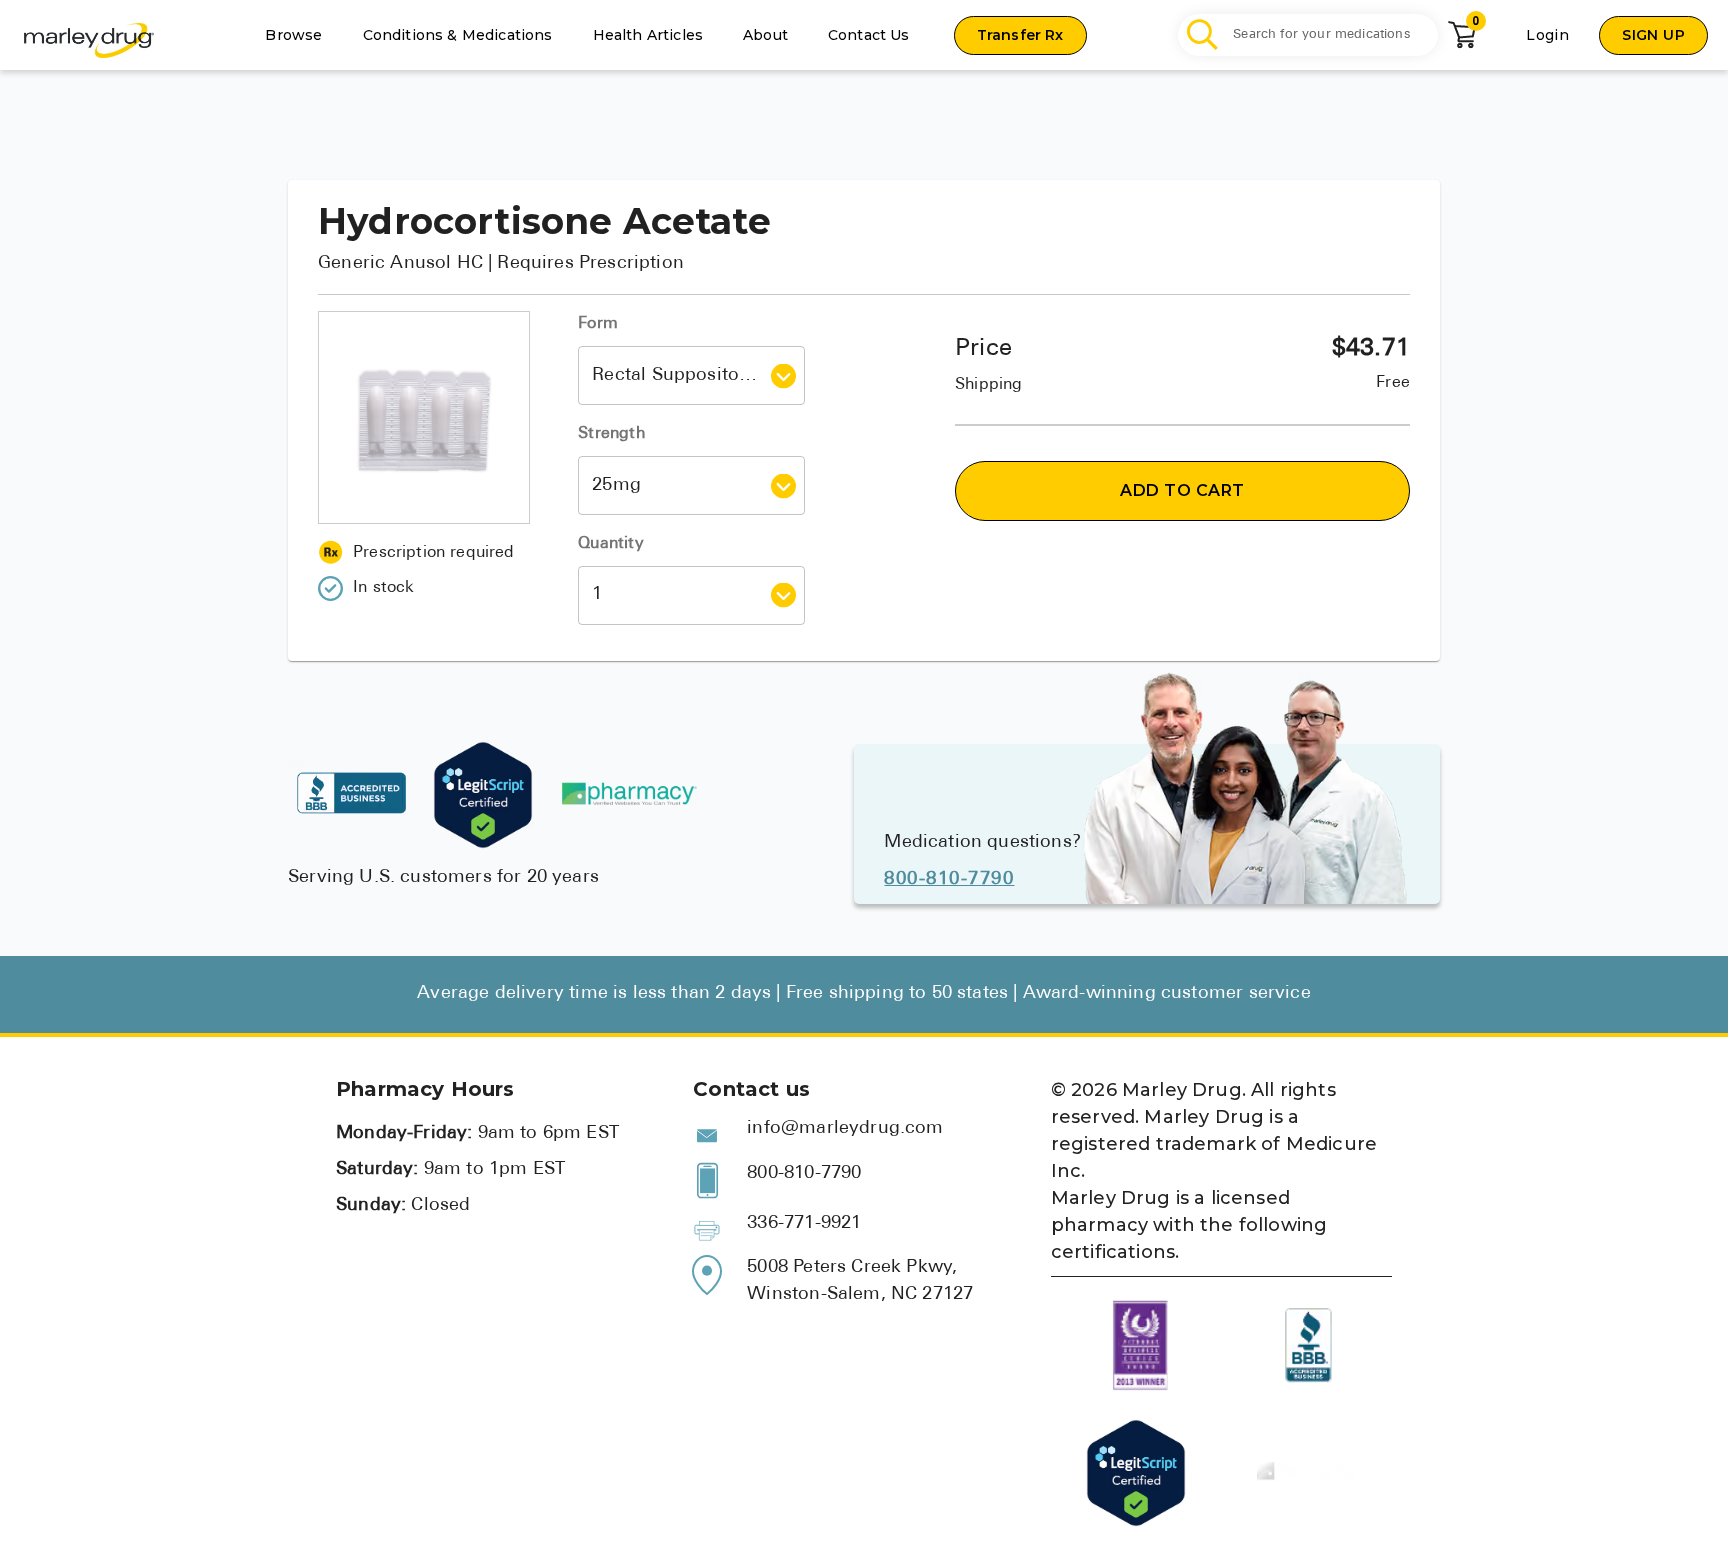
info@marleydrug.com (845, 1129)
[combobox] (676, 375)
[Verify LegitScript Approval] (483, 795)
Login (1547, 35)
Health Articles (648, 35)
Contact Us (869, 35)
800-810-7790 (949, 880)
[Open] (783, 375)
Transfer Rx (1020, 35)
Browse (293, 35)
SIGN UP (1653, 35)
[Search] (1203, 35)
